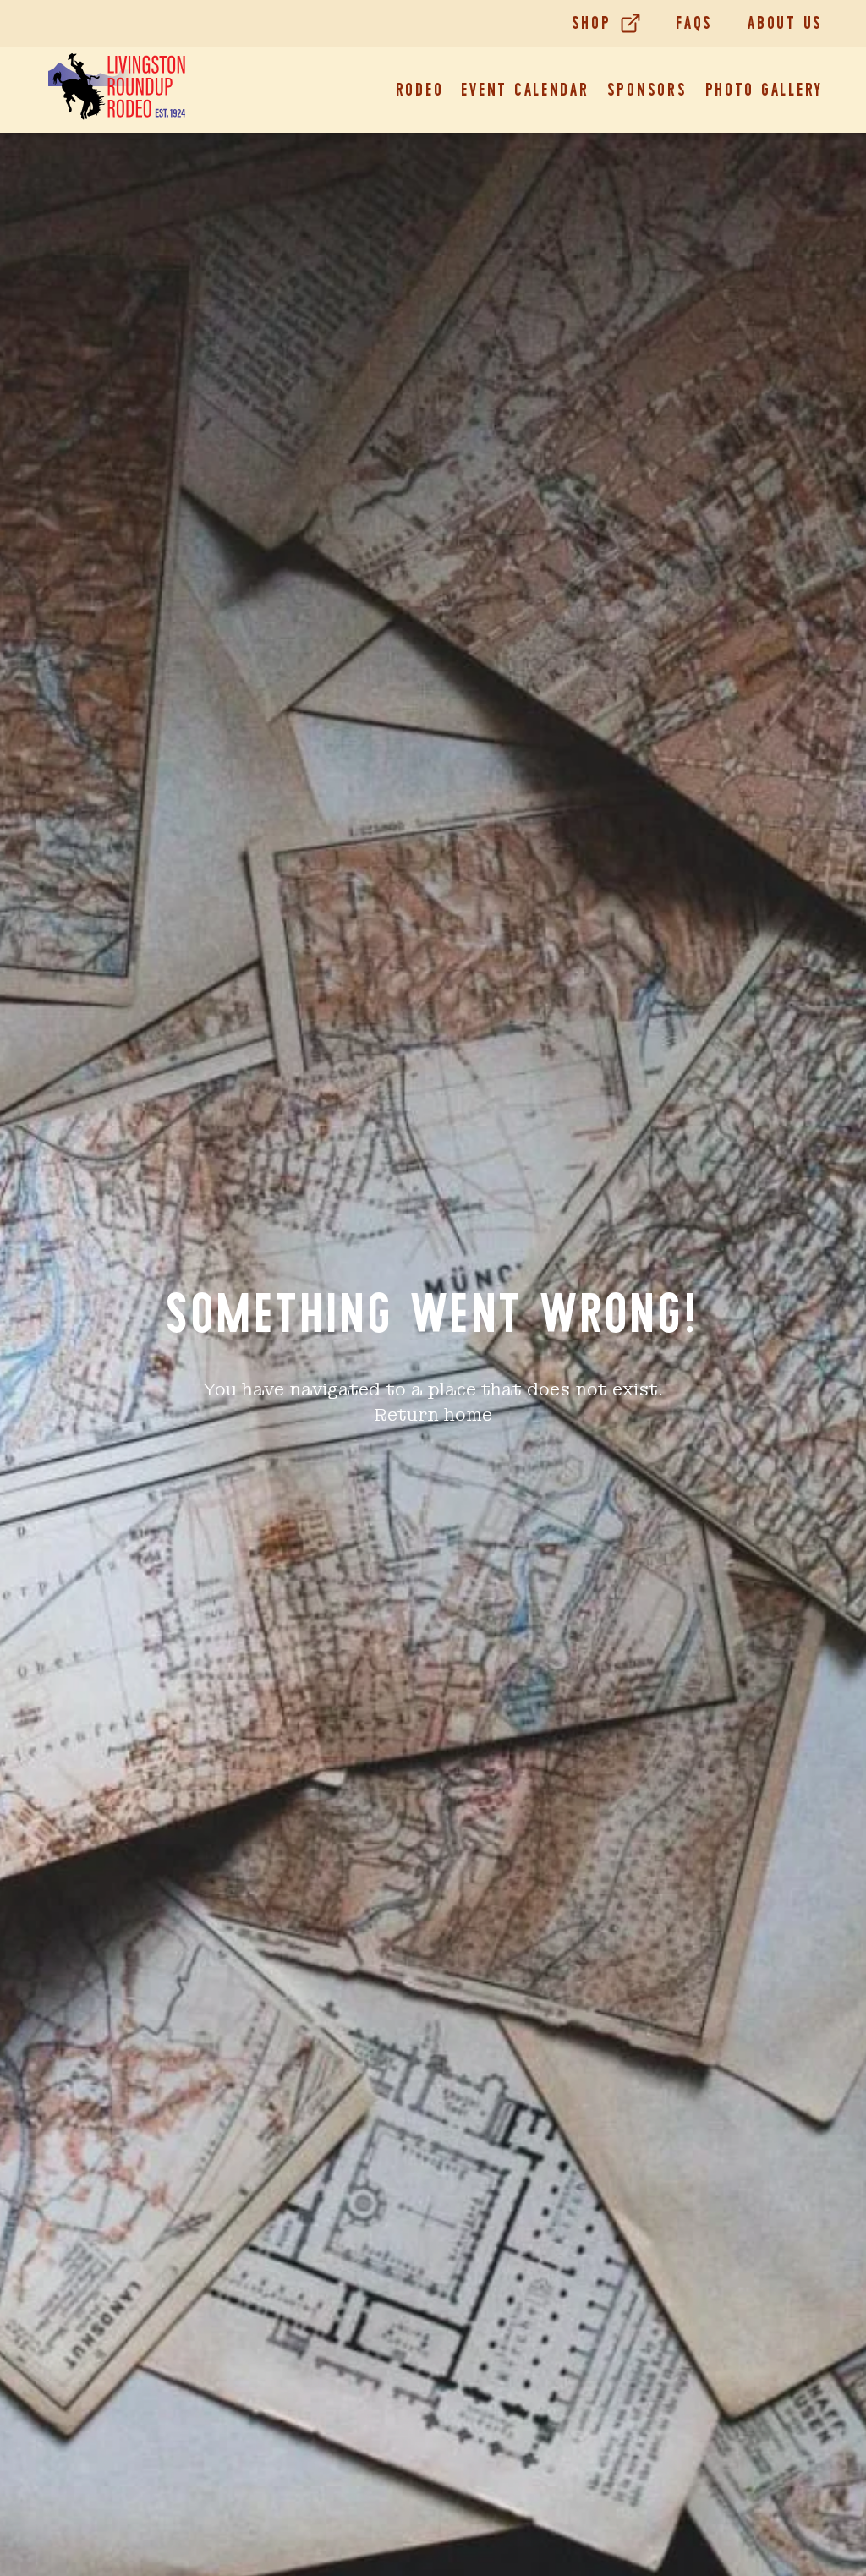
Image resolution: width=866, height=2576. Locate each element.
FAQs (694, 23)
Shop (592, 23)
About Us (785, 23)
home (468, 1415)
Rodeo (420, 90)
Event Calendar (525, 90)
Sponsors (647, 90)
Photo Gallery (765, 90)
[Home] (117, 90)
